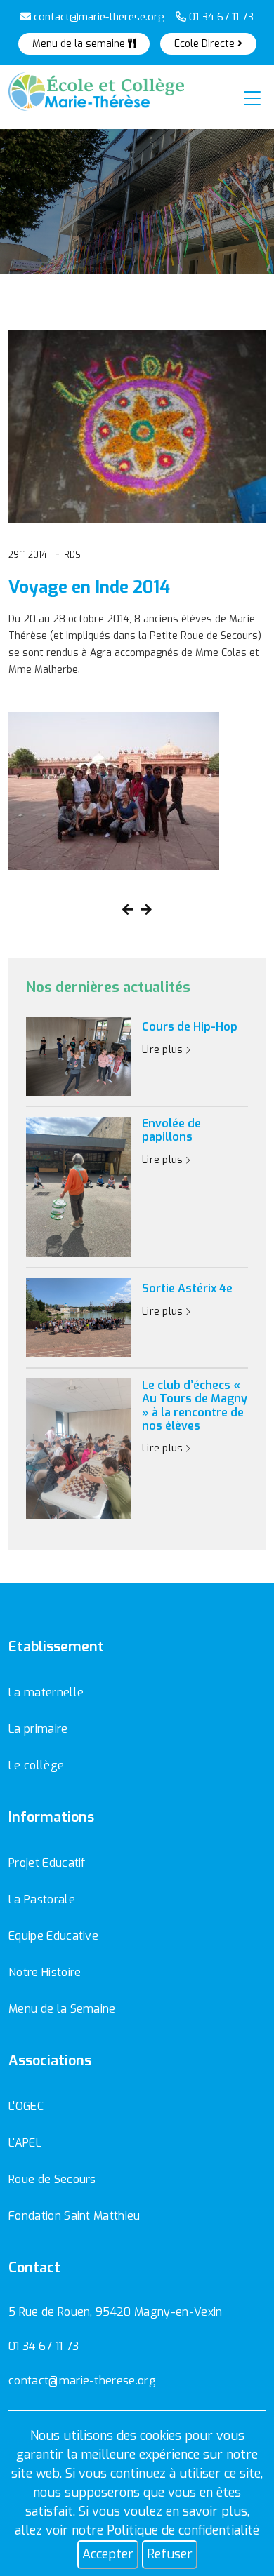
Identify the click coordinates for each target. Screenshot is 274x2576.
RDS (72, 555)
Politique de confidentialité (183, 2530)
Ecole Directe (206, 44)
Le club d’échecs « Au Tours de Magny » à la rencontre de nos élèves (195, 1406)
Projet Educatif (47, 1863)
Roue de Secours (52, 2179)
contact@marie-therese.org (98, 17)
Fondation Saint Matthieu (74, 2216)
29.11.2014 (27, 555)
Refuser (170, 2554)
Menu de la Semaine (62, 2009)
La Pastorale (42, 1899)
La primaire (38, 1729)
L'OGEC (26, 2106)
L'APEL (25, 2143)
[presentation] (128, 910)
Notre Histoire (45, 1972)
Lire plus (164, 1050)
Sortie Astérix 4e (187, 1288)
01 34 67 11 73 (220, 17)
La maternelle (46, 1692)
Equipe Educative (53, 1936)
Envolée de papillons (171, 1130)
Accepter (108, 2554)
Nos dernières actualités (108, 988)
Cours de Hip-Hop (190, 1027)
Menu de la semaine (80, 44)
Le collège (36, 1765)
